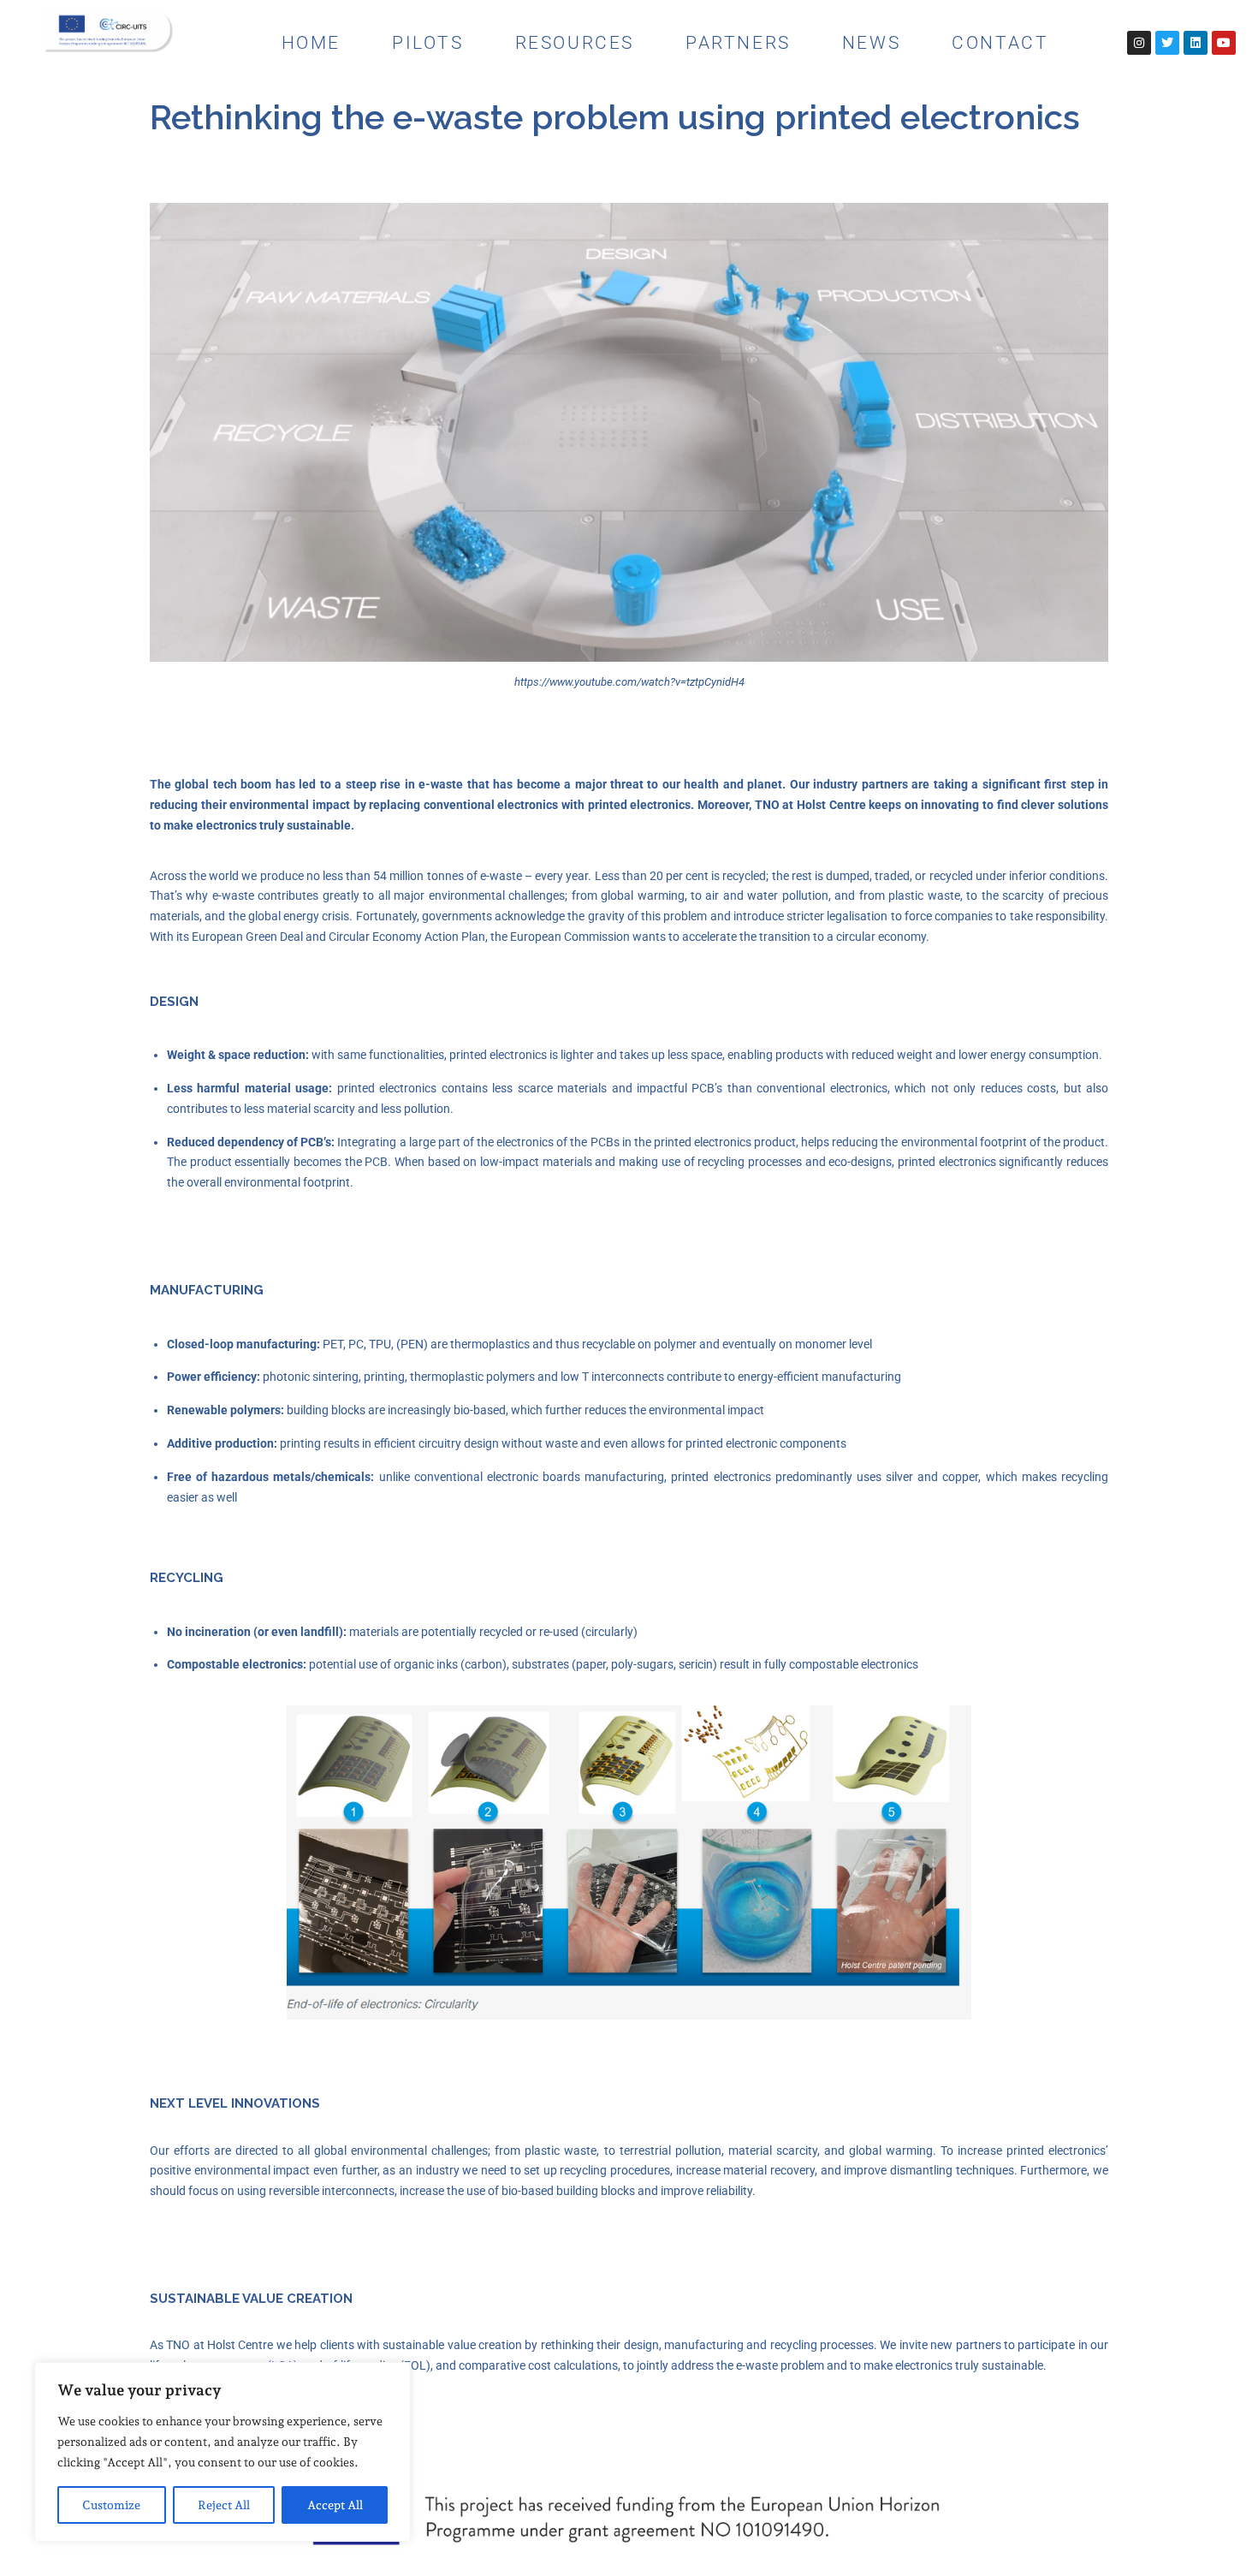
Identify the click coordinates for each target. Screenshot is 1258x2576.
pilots (428, 43)
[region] (223, 2452)
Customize (111, 2505)
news (871, 43)
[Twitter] (1167, 43)
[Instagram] (1139, 43)
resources (575, 43)
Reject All (224, 2505)
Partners (738, 43)
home (311, 43)
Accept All (335, 2505)
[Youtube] (1224, 43)
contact (1000, 43)
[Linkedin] (1196, 43)
